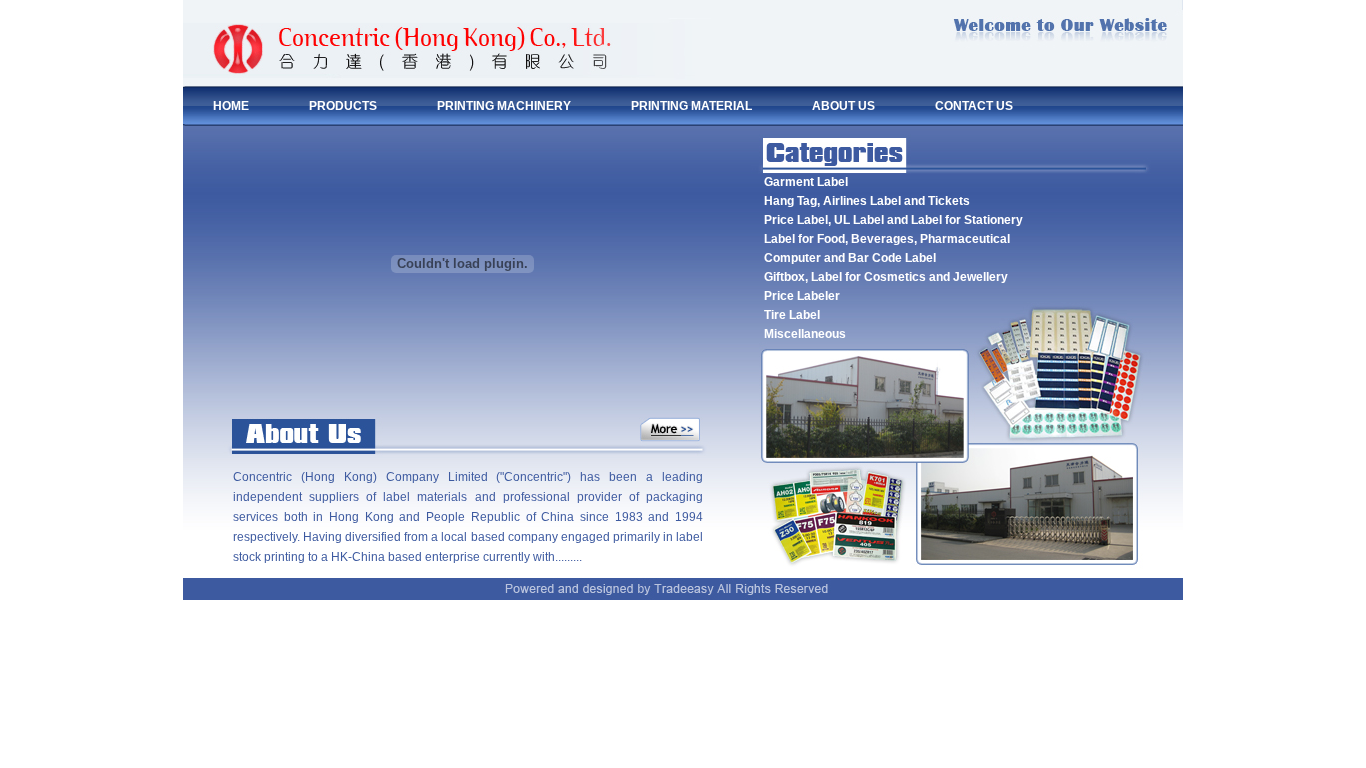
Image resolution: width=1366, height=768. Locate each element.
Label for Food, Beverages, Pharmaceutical (887, 239)
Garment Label (806, 182)
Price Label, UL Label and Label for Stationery (893, 220)
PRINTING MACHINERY (504, 106)
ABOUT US (843, 106)
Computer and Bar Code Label (850, 258)
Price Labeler (802, 296)
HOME (231, 106)
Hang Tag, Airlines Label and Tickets (867, 201)
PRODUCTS (343, 106)
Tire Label (792, 315)
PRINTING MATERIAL (691, 106)
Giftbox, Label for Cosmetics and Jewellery (886, 277)
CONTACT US (974, 106)
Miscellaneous (805, 334)
